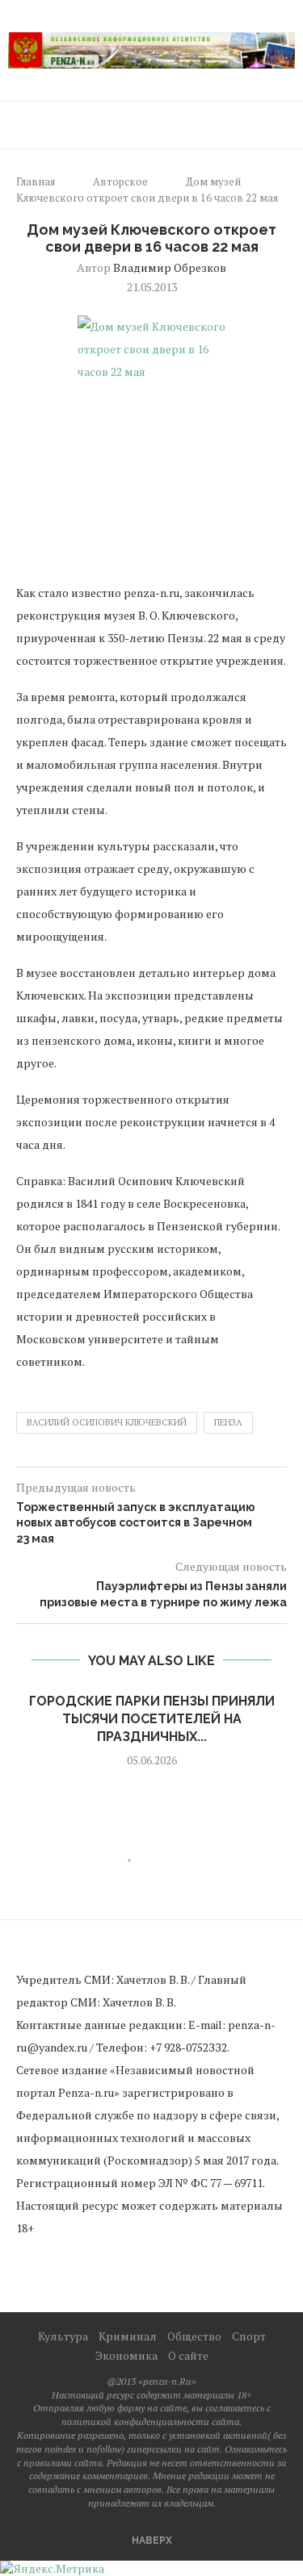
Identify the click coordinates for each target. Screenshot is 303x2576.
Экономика (126, 2355)
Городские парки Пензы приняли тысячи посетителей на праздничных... (152, 1719)
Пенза (228, 1422)
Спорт (249, 2336)
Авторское (120, 182)
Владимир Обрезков (170, 267)
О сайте (188, 2355)
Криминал (128, 2336)
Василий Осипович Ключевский (107, 1422)
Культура (63, 2336)
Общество (194, 2336)
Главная (36, 182)
